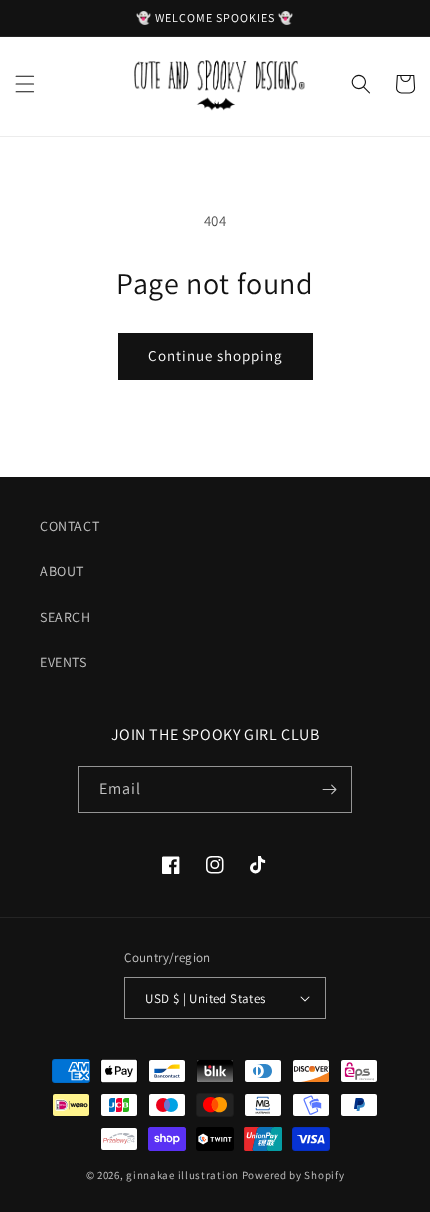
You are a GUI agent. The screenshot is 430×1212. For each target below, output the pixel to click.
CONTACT (69, 526)
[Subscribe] (329, 789)
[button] (25, 84)
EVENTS (63, 662)
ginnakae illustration (182, 1175)
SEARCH (65, 617)
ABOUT (62, 571)
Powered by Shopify (293, 1175)
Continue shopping (215, 355)
